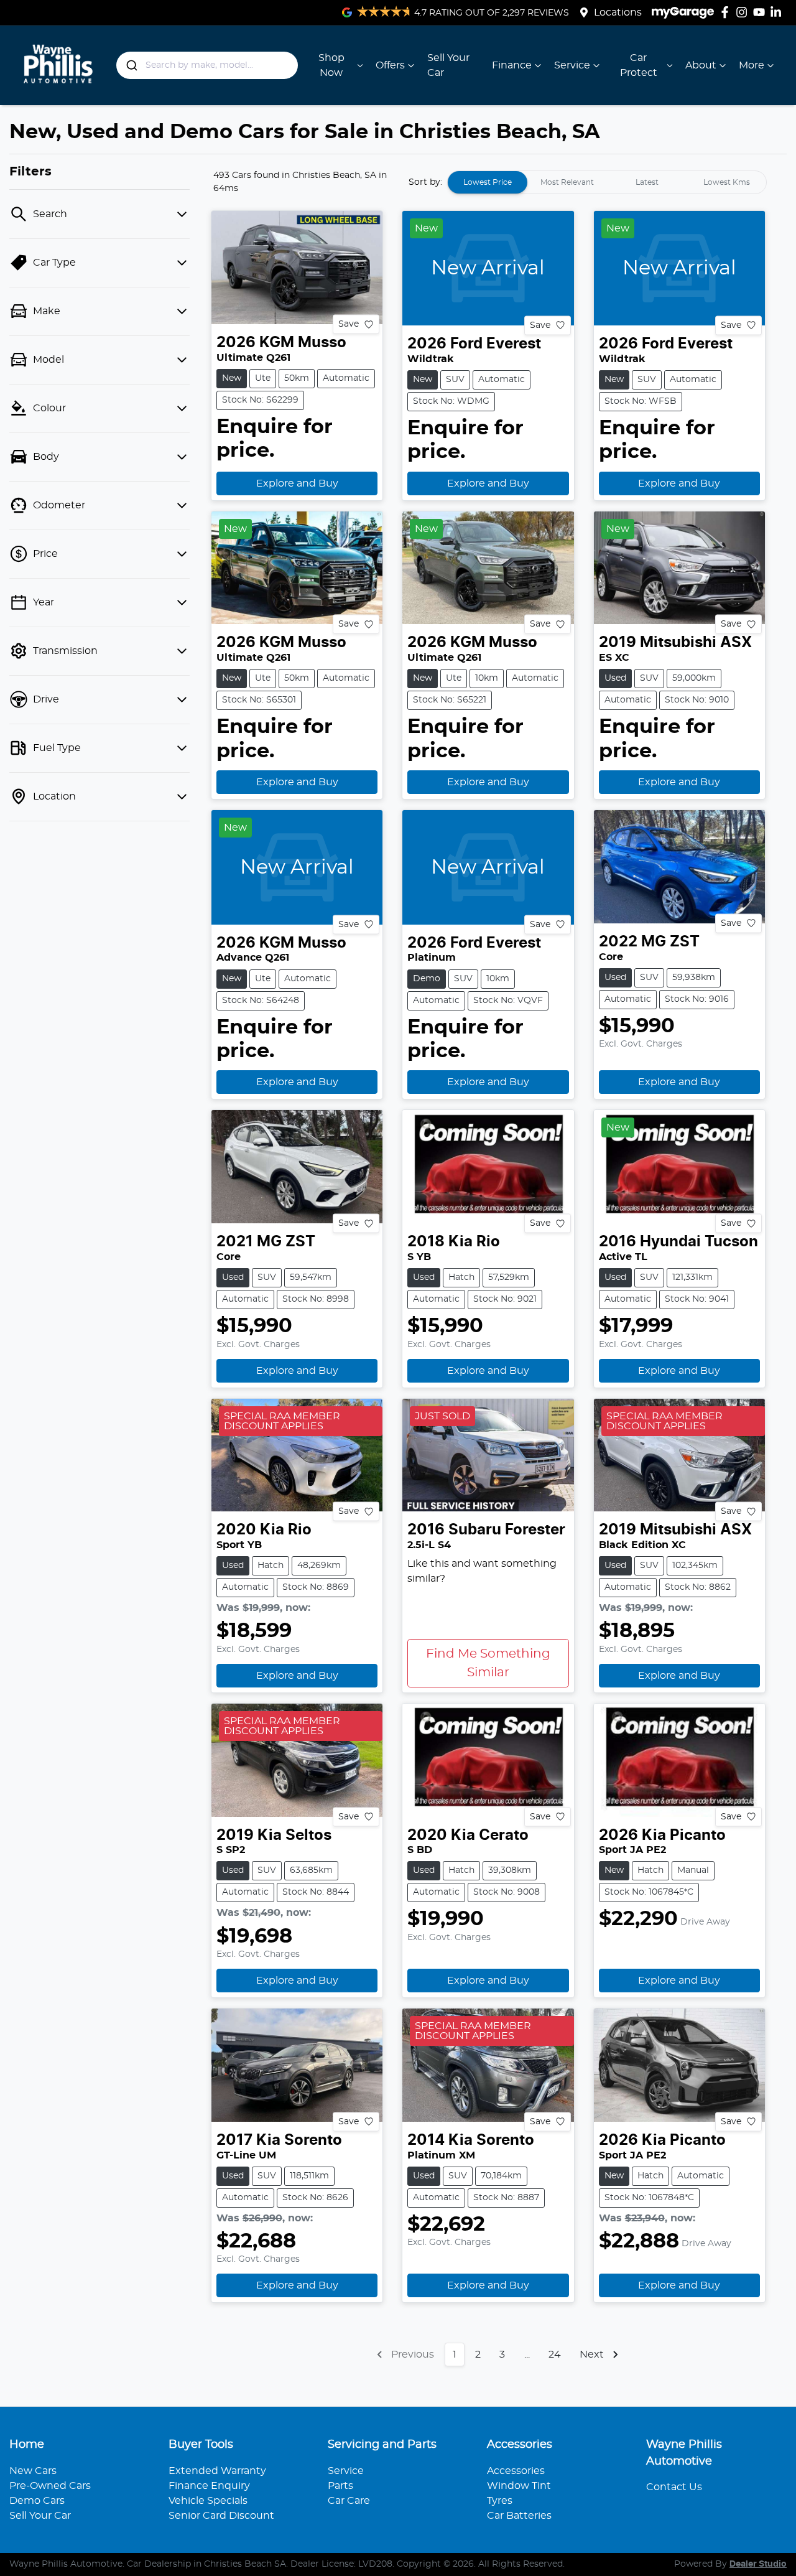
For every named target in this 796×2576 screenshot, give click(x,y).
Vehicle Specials (208, 2501)
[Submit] (131, 65)
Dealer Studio (758, 2564)
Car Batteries (519, 2516)
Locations (618, 12)
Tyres (500, 2501)
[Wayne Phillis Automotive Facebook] (727, 12)
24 (555, 2354)
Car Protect (639, 65)
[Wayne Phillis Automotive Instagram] (744, 12)
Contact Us (674, 2487)
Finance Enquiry (209, 2486)
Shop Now (331, 65)
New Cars (33, 2471)
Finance (512, 65)
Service (572, 65)
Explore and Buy (297, 483)
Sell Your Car (448, 65)
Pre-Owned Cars (50, 2486)
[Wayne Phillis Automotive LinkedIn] (778, 12)
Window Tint (519, 2486)
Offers (390, 65)
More (752, 65)
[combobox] (207, 65)
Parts (340, 2486)
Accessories (516, 2471)
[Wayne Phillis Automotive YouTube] (761, 12)
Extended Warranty (217, 2471)
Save (349, 324)
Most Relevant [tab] (567, 182)
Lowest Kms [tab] (727, 182)
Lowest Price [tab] (488, 182)
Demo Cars (37, 2501)
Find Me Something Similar (488, 1663)
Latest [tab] (647, 182)
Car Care (349, 2501)
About (701, 65)
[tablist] (607, 182)
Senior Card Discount (221, 2516)
